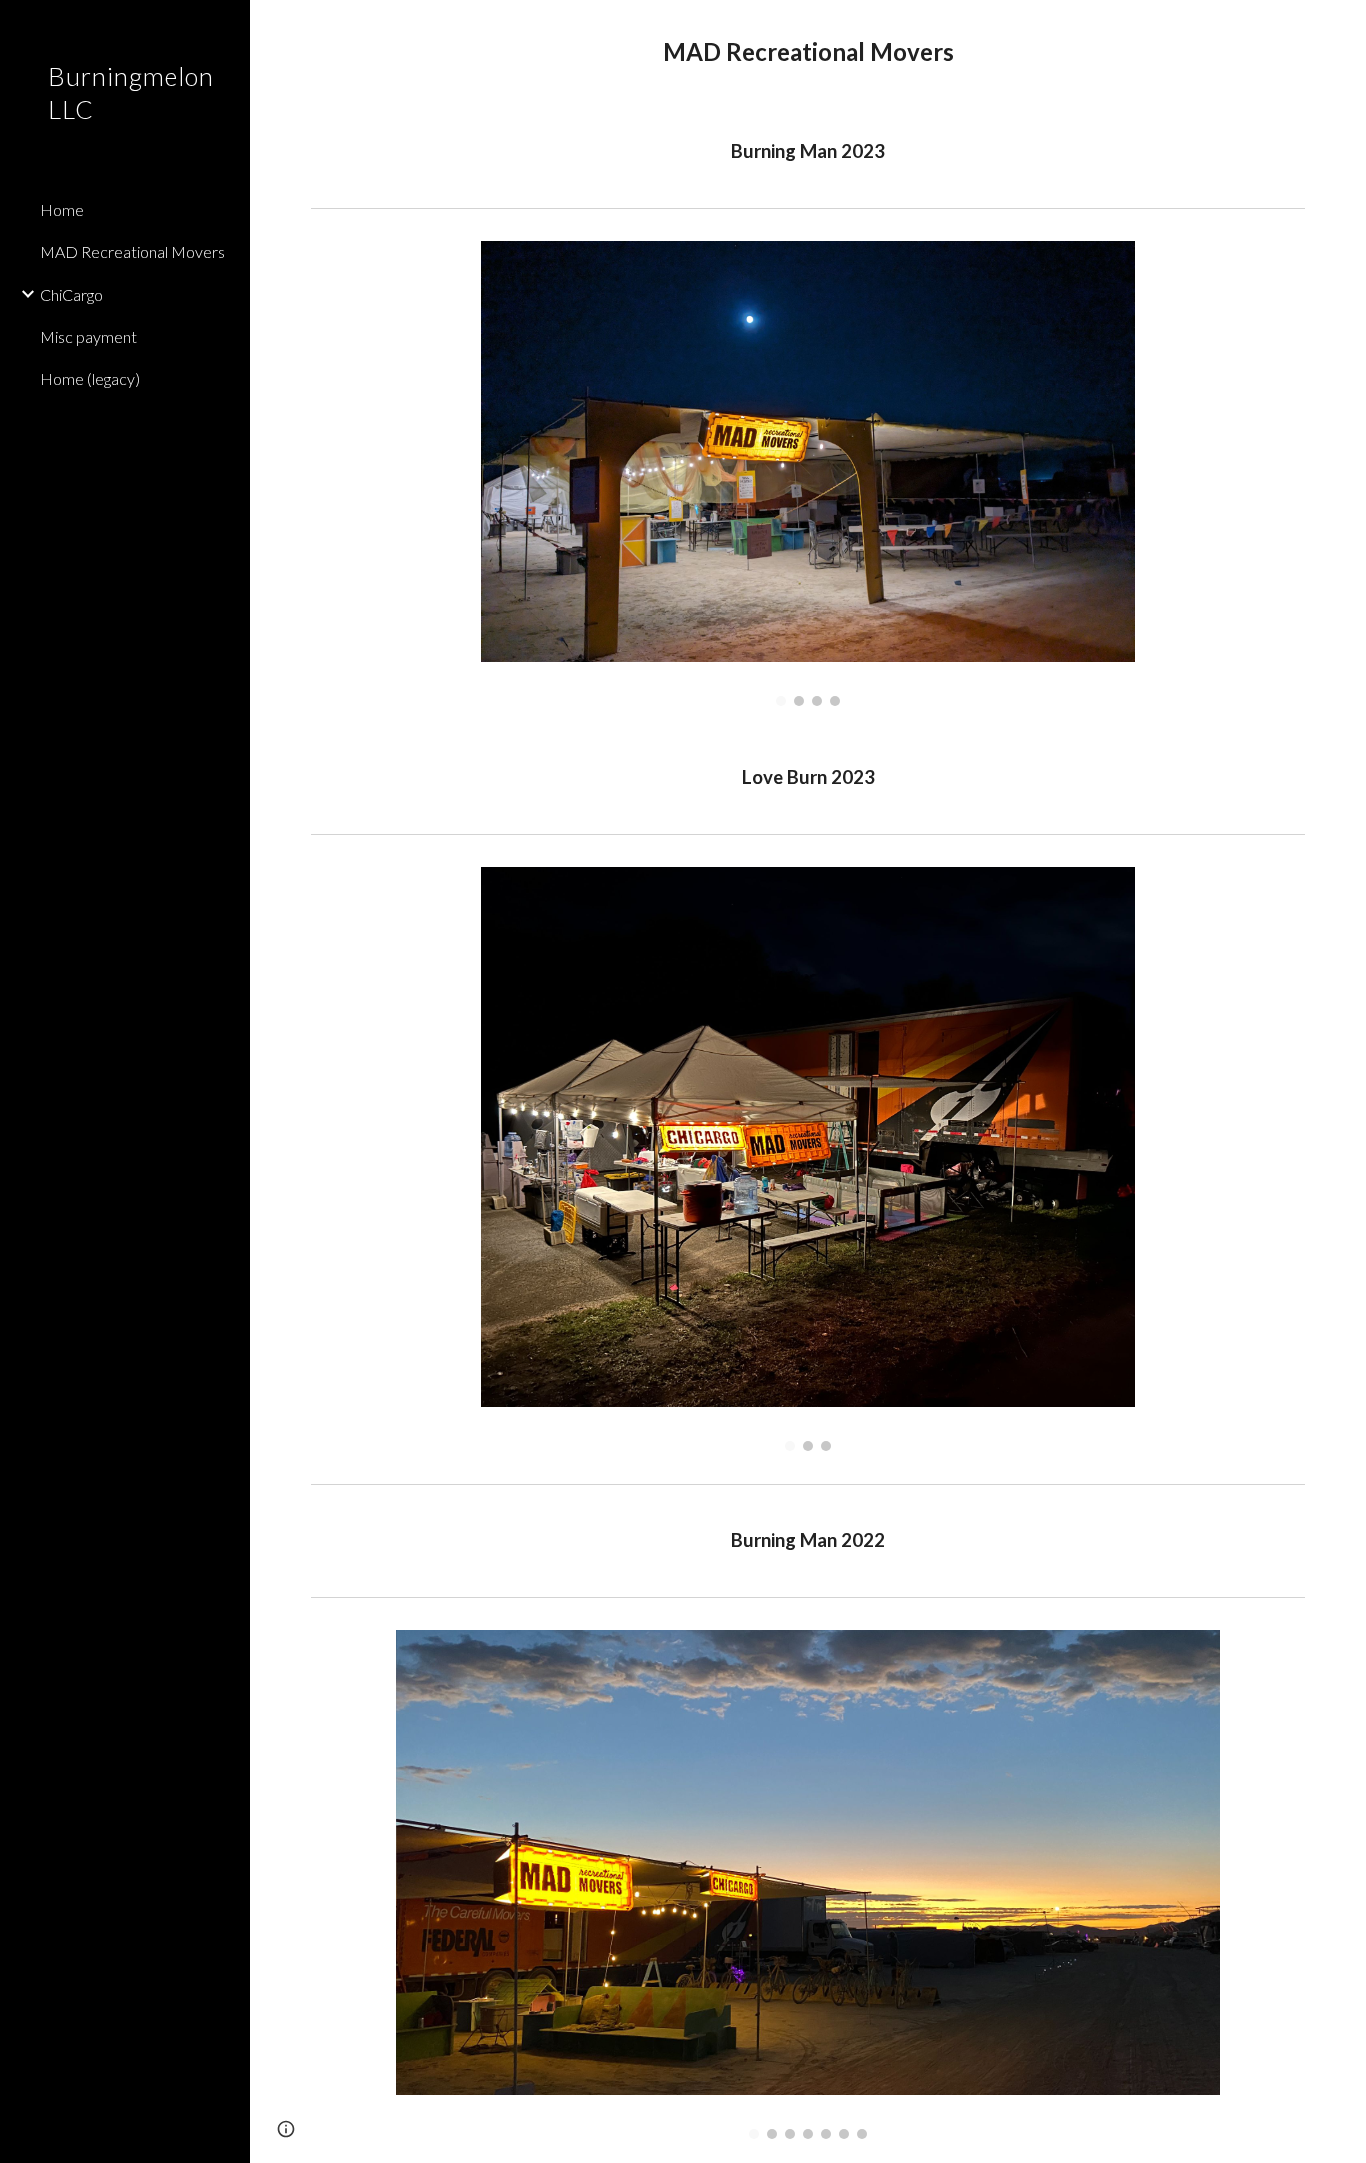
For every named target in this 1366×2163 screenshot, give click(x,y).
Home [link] (62, 209)
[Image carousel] (808, 473)
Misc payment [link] (88, 336)
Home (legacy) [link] (90, 378)
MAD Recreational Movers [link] (132, 251)
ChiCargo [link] (71, 294)
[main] (808, 52)
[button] (1342, 28)
